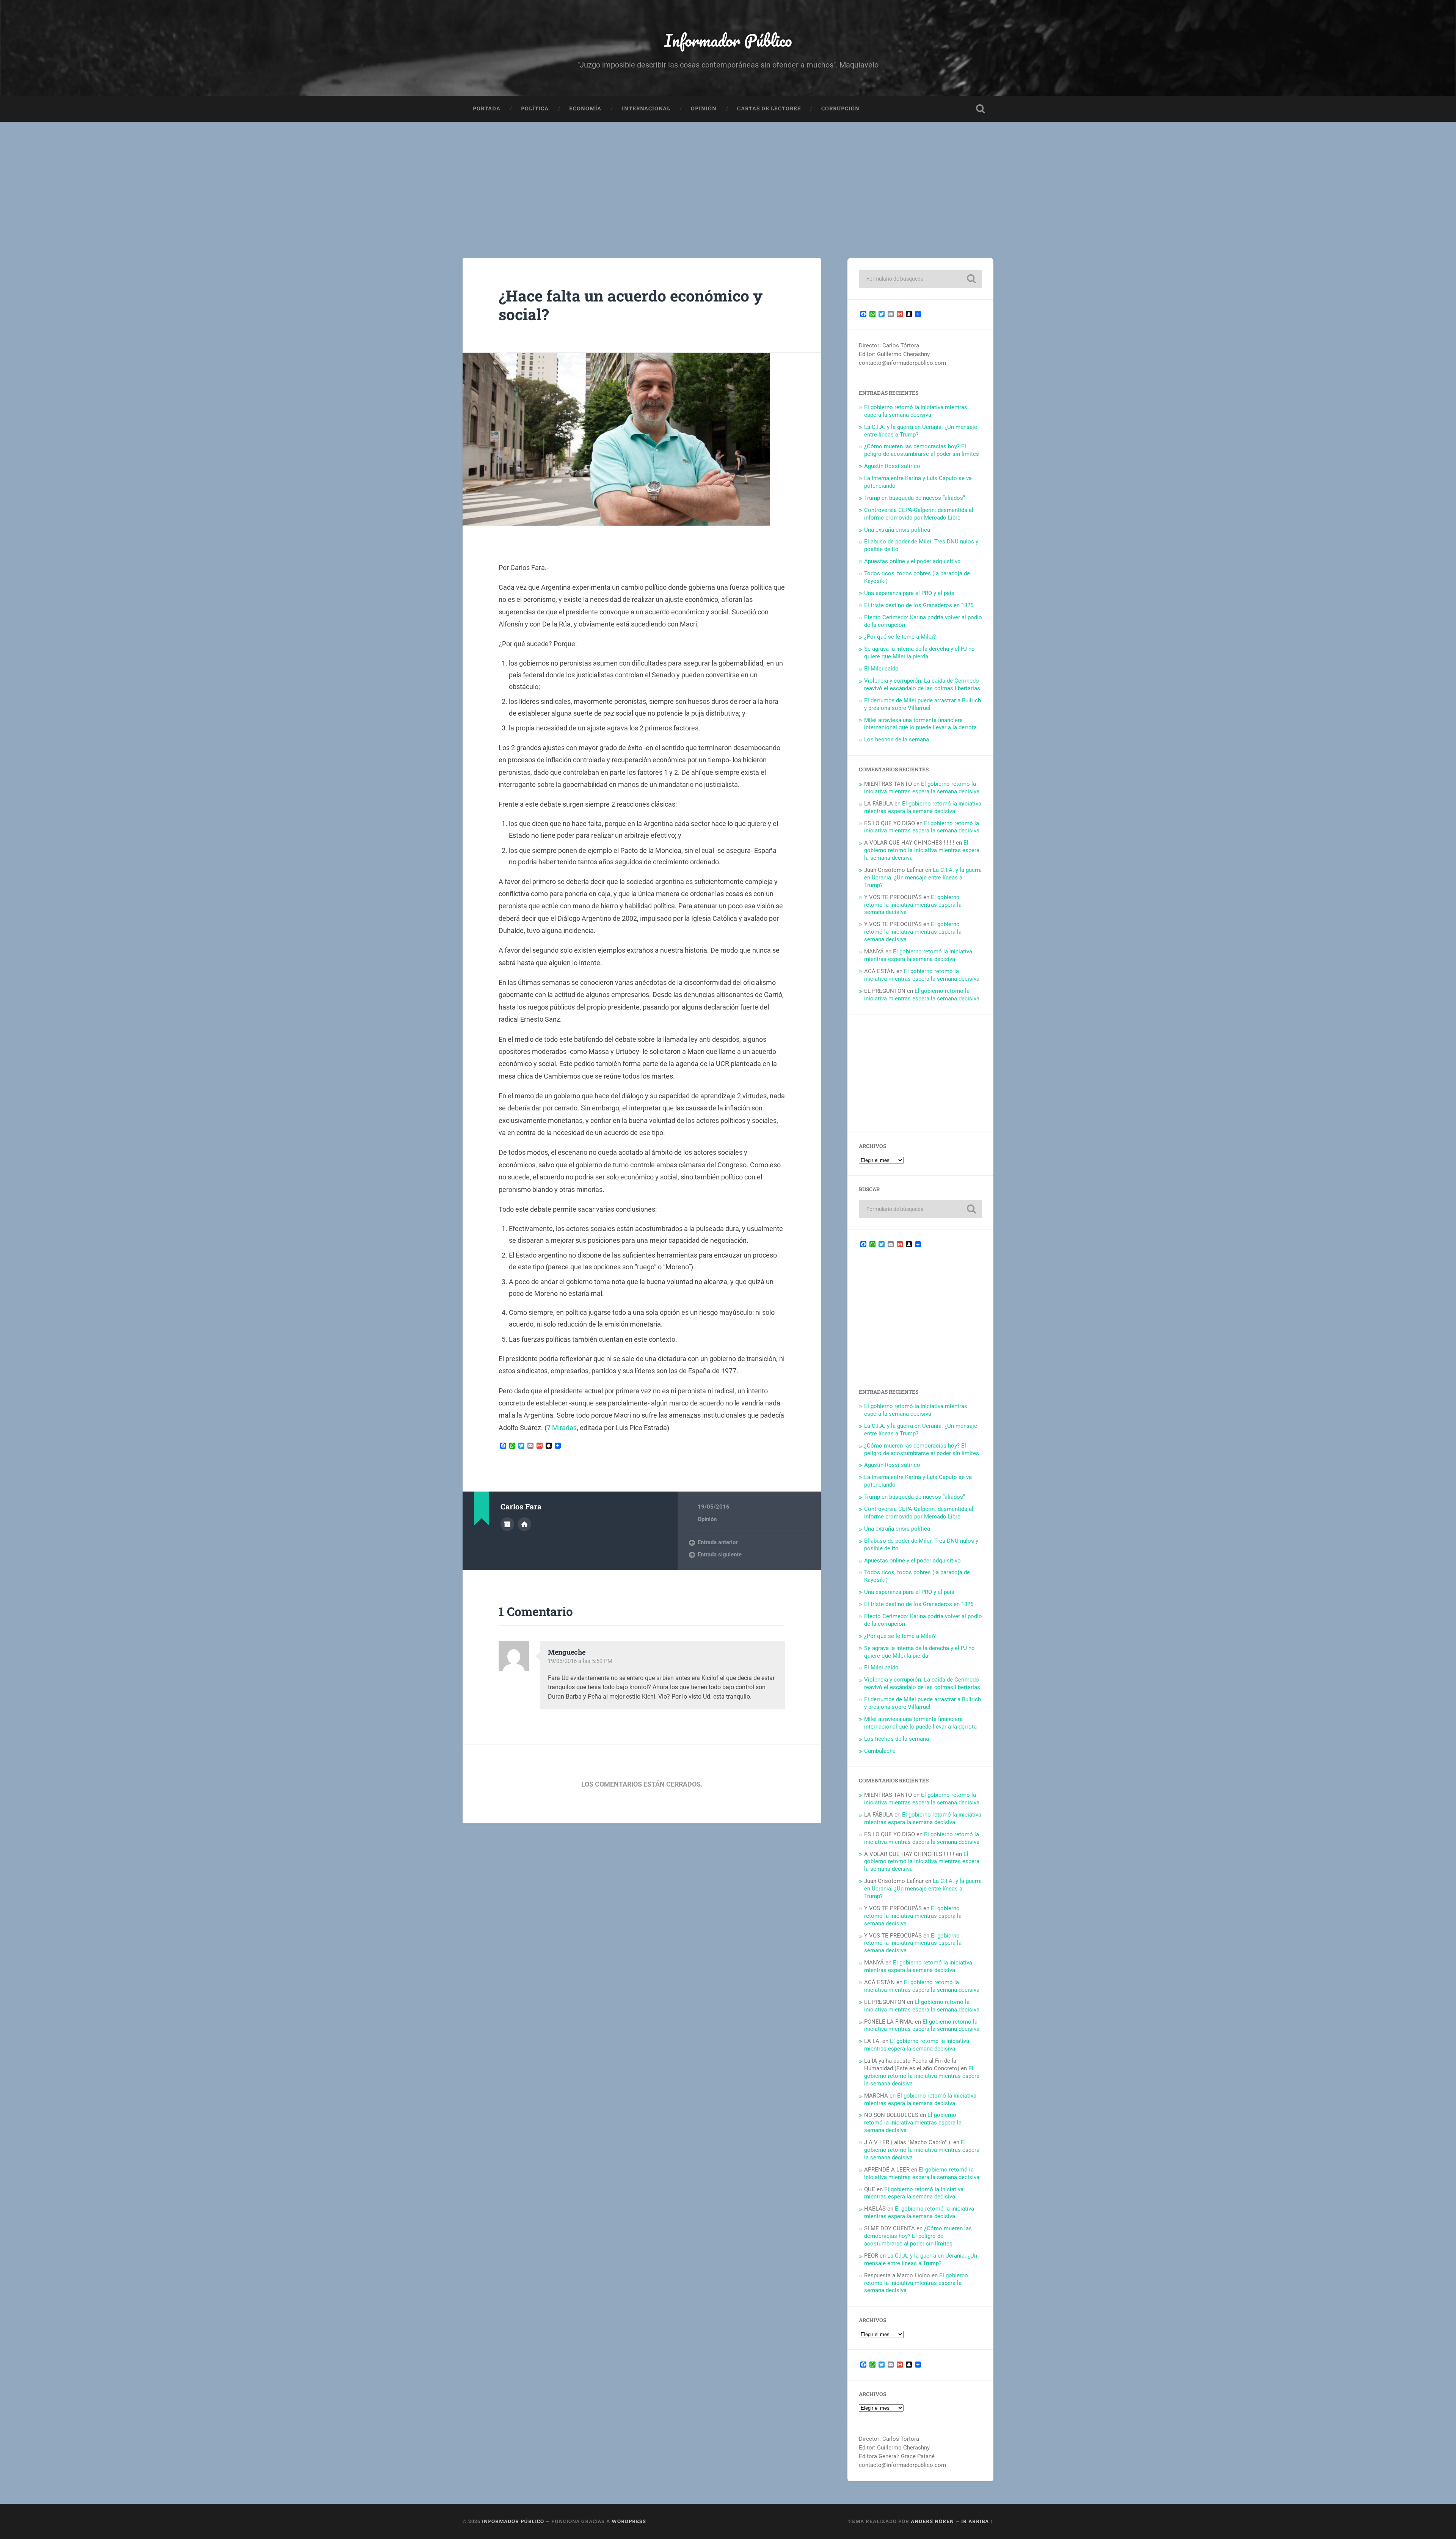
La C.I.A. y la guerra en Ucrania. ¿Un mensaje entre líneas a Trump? (923, 878)
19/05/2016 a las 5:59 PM (580, 1661)
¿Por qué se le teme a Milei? (900, 637)
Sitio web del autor (524, 1524)
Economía (585, 108)
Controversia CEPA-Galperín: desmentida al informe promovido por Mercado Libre (919, 514)
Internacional (646, 108)
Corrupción (840, 108)
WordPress (629, 2521)
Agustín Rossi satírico (892, 466)
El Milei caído (881, 669)
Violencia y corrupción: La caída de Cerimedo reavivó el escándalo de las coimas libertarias (922, 685)
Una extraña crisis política (897, 530)
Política (535, 108)
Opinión (704, 108)
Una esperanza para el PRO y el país (909, 593)
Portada (487, 108)
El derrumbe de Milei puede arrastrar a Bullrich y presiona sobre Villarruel (923, 704)
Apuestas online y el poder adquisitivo (912, 561)
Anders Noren (932, 2521)
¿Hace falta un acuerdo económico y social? (631, 305)
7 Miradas (562, 1428)
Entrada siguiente (720, 1554)
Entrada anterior (718, 1542)
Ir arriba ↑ (977, 2521)
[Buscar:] (920, 279)
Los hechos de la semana (897, 740)
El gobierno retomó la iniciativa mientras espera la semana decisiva (916, 411)
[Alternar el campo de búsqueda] (981, 109)
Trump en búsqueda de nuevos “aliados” (915, 498)
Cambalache (880, 1751)
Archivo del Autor (507, 1524)
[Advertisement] (728, 179)
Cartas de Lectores (769, 108)
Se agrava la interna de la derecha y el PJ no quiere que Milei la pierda (919, 653)
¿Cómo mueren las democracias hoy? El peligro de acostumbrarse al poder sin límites (922, 450)
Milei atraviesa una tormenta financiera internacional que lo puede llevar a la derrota (920, 724)
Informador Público (728, 40)
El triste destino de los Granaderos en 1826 (919, 605)
